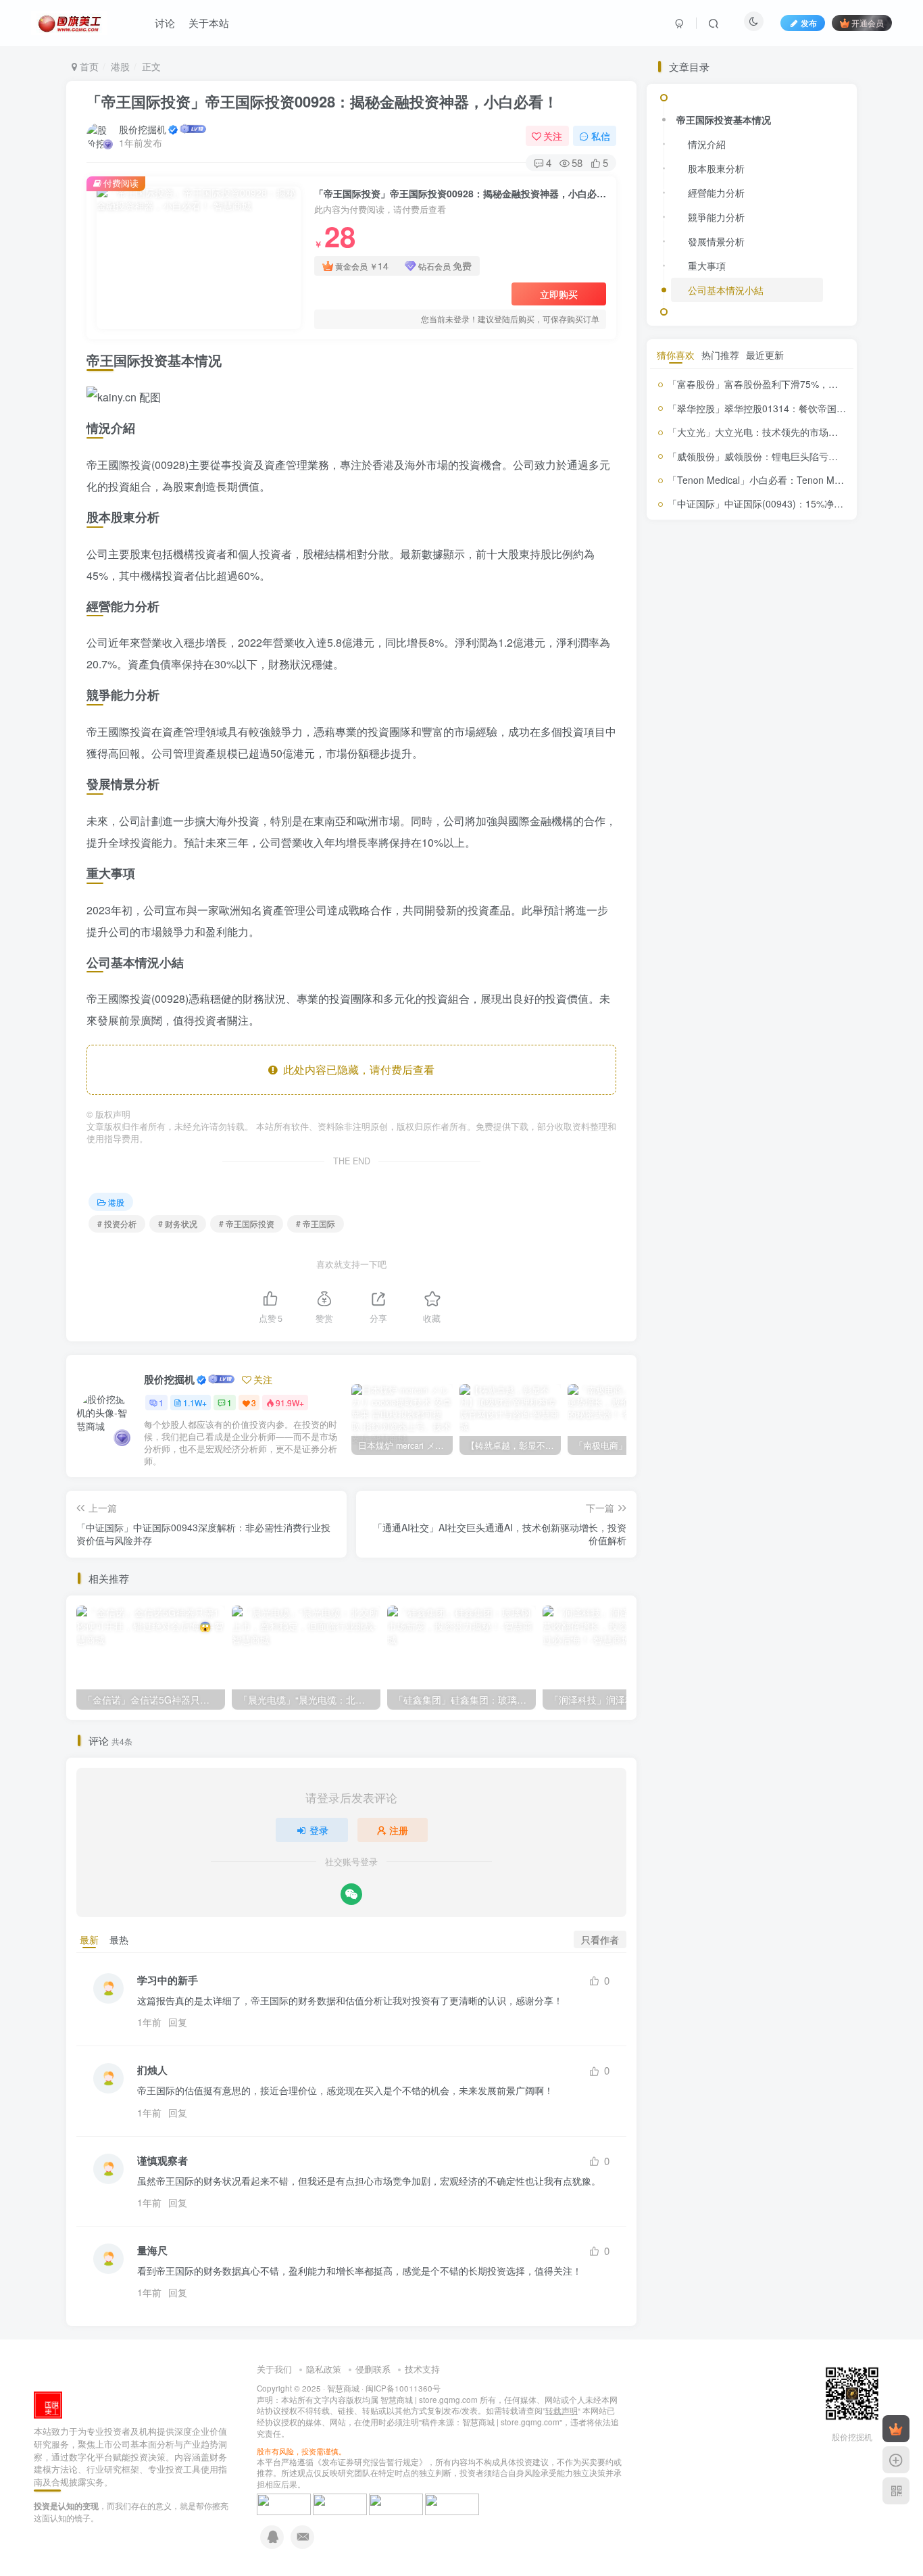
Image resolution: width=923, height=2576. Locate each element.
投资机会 (766, 1230)
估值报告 (717, 1150)
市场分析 (764, 1167)
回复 (178, 2022)
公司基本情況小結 (726, 639)
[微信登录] (351, 1894)
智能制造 (708, 1269)
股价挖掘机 (143, 129)
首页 (88, 66)
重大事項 (707, 615)
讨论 (165, 23)
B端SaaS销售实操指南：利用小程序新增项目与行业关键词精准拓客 (783, 896)
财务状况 (753, 1364)
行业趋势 (743, 1341)
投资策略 (803, 1230)
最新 (89, 1939)
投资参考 (764, 1208)
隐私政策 (324, 2369)
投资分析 (695, 1205)
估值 (686, 1148)
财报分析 (814, 1366)
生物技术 (696, 1288)
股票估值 (711, 1312)
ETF (664, 1150)
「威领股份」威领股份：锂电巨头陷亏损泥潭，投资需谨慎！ (795, 1530)
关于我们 (274, 2369)
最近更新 (765, 1429)
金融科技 (673, 1384)
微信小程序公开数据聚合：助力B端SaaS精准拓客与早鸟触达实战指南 (783, 950)
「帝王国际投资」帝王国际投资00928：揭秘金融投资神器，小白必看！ (322, 101)
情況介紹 (707, 493)
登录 (319, 1830)
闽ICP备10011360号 (403, 2388)
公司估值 (759, 1149)
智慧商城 (343, 2388)
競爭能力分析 (716, 566)
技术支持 (422, 2369)
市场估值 (722, 1166)
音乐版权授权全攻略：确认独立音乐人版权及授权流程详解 (783, 1059)
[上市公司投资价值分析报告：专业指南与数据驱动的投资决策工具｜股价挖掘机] (48, 2404)
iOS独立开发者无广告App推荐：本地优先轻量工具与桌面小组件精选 (785, 1005)
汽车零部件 (751, 1269)
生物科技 (735, 1289)
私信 (601, 136)
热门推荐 (720, 1429)
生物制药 (801, 1268)
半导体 (682, 1167)
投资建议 (816, 1209)
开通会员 (868, 23)
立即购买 (559, 294)
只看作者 (600, 1939)
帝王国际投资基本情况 (724, 469)
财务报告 (687, 1365)
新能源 (800, 1250)
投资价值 (805, 1184)
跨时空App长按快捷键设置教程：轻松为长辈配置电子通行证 (783, 842)
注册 (399, 1830)
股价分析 (780, 1286)
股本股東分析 (716, 518)
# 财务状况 (178, 1223)
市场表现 (805, 1166)
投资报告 (676, 1229)
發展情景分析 (716, 591)
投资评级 (698, 1248)
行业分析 (701, 1341)
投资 (767, 1184)
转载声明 (562, 2410)
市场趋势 (711, 1185)
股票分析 (776, 1310)
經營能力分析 (716, 542)
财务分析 (805, 1337)
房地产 (741, 1185)
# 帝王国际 (316, 1223)
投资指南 (722, 1228)
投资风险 (756, 1250)
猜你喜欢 (676, 1429)
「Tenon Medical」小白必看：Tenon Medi (757, 1554)
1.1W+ (195, 1403)
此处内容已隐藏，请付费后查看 (356, 1069)
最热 (119, 1939)
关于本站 (209, 23)
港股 (120, 66)
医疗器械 (801, 1150)
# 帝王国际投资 (247, 1223)
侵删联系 (373, 2369)
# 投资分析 (117, 1223)
